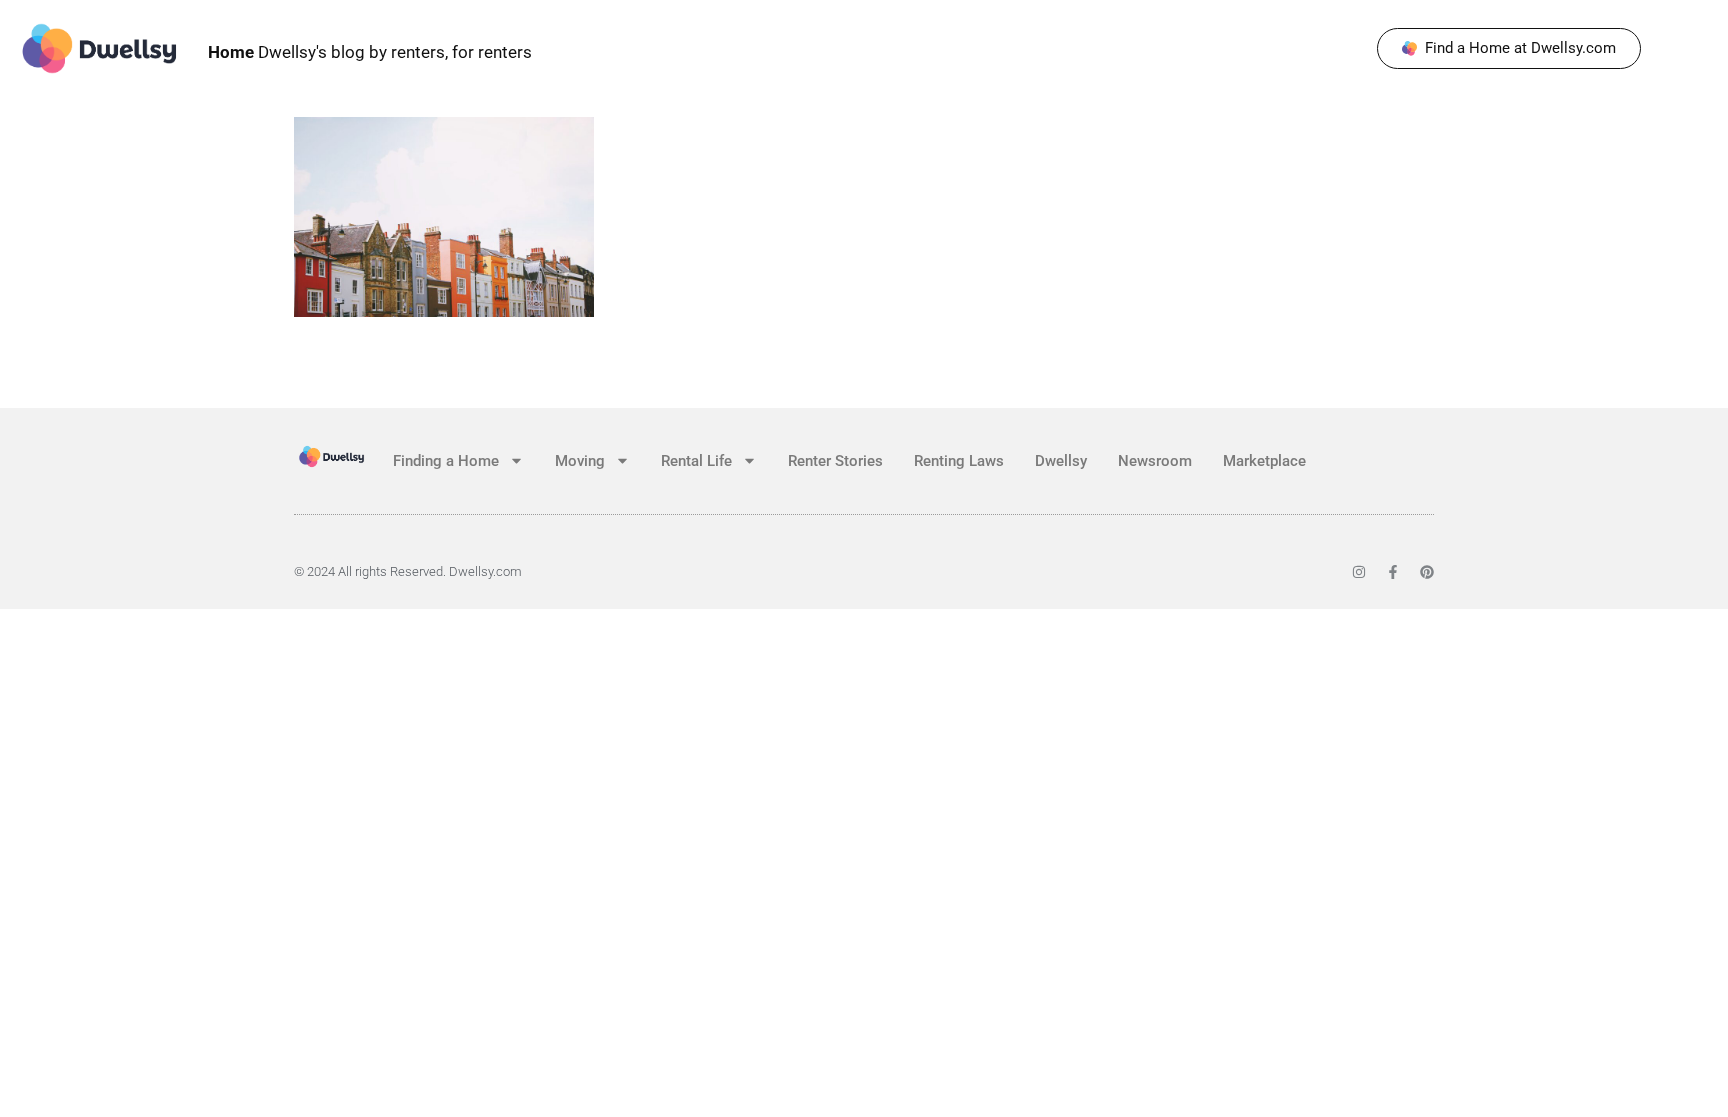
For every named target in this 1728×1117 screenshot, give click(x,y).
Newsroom (1155, 461)
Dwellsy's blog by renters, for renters (370, 52)
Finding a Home (446, 461)
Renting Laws (959, 461)
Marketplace (1264, 461)
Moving (580, 461)
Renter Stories (835, 461)
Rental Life (696, 461)
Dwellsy (1061, 461)
